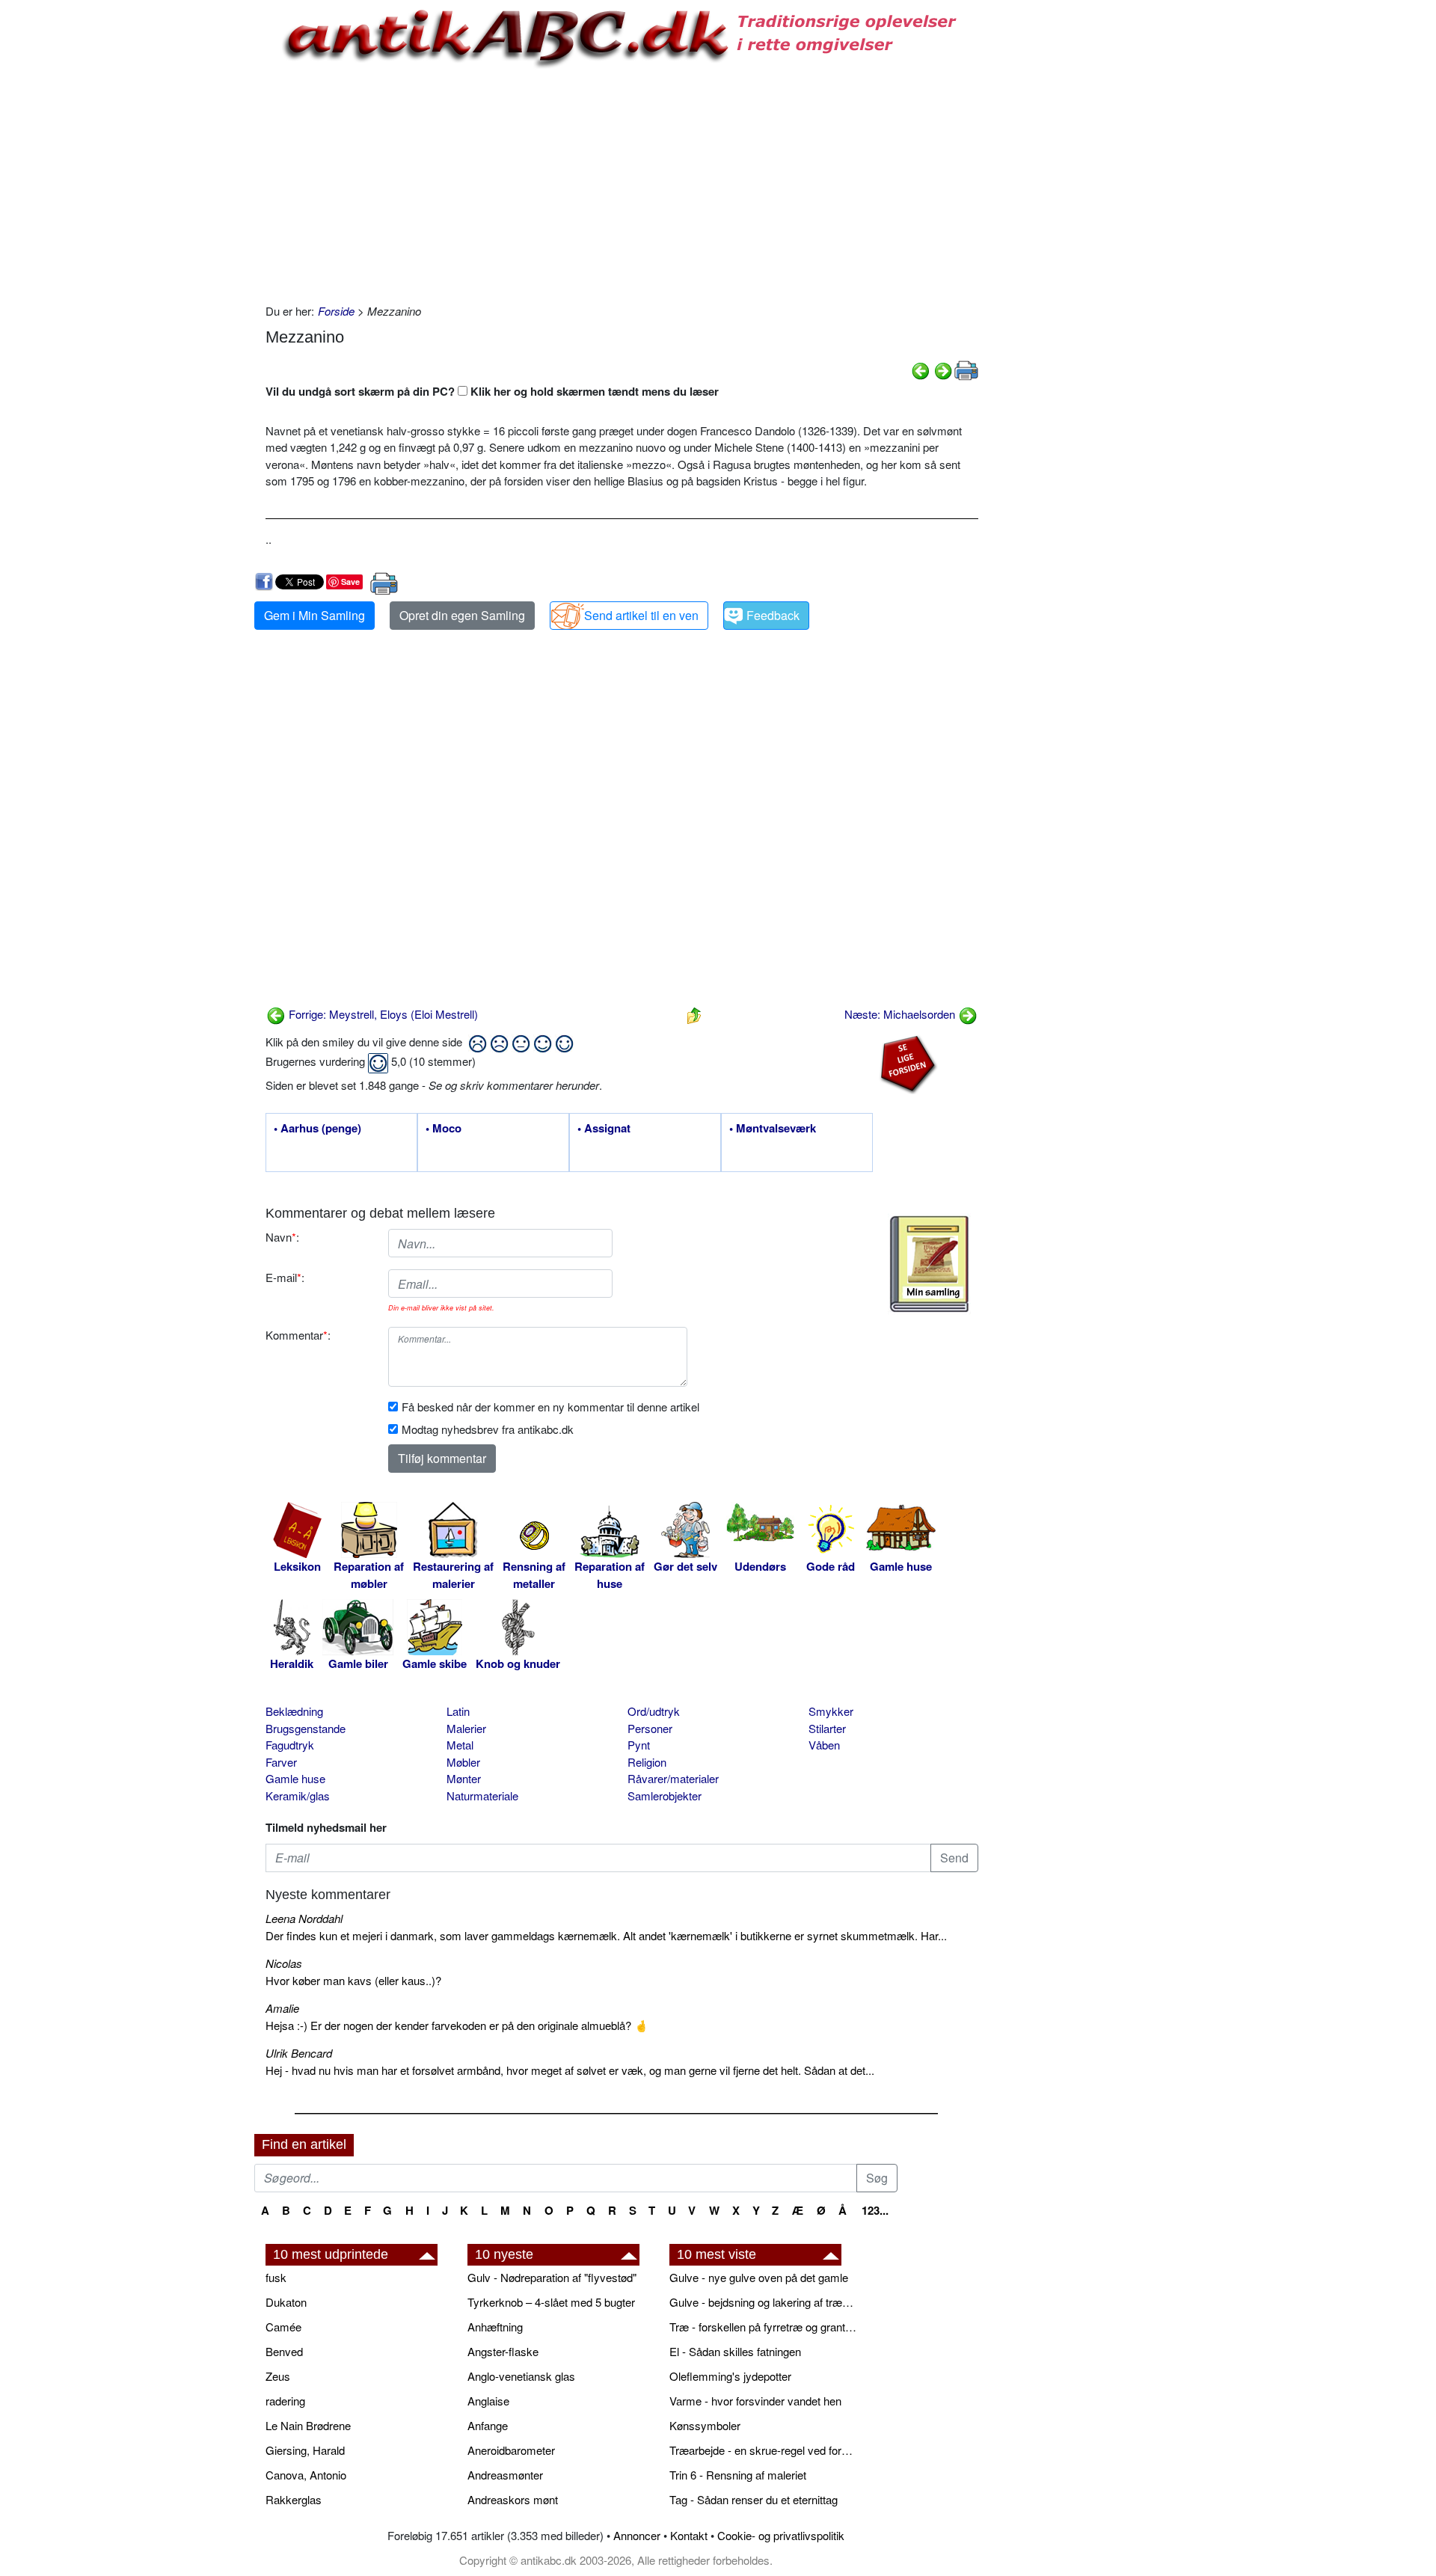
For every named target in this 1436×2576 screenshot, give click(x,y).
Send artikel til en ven (641, 615)
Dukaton (286, 2302)
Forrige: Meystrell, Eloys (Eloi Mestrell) (382, 1014)
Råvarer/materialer (673, 1778)
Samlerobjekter (665, 1795)
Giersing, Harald (305, 2450)
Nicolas (284, 1963)
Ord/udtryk (654, 1711)
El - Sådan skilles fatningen (735, 2351)
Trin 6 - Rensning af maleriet (738, 2475)
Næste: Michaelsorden (901, 1014)
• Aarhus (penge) (317, 1129)
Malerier (466, 1728)
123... (875, 2210)
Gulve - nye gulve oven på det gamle (759, 2277)
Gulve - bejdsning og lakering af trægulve (763, 2302)
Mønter (464, 1778)
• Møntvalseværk (773, 1129)
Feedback (773, 615)
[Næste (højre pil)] (943, 369)
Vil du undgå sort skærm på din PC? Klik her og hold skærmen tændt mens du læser (492, 391)
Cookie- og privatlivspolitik (781, 2535)
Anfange (488, 2425)
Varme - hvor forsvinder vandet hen (755, 2401)
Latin (458, 1711)
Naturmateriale (482, 1795)
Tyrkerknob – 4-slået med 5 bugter (551, 2302)
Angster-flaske (503, 2351)
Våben (824, 1745)
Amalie (282, 2008)
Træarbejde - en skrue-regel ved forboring (763, 2450)
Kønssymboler (705, 2425)
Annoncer (637, 2535)
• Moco (444, 1129)
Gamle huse (295, 1778)
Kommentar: (298, 1335)
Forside (336, 311)
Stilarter (827, 1728)
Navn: (282, 1237)
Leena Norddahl (304, 1918)
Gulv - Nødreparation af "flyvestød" (552, 2277)
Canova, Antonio (306, 2475)
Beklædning (294, 1711)
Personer (650, 1728)
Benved (284, 2351)
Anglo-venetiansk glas (521, 2376)
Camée (283, 2327)
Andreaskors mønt (513, 2499)
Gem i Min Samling (314, 615)
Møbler (463, 1762)
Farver (281, 1762)
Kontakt (689, 2535)
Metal (460, 1745)
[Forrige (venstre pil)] (921, 369)
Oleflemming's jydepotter (730, 2376)
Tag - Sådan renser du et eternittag (754, 2499)
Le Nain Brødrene (308, 2425)
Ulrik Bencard (299, 2053)
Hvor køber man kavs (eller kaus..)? (353, 1980)
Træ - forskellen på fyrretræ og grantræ (763, 2327)
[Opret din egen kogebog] (929, 1264)
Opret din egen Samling (462, 615)
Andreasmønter (505, 2475)
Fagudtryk (290, 1745)
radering (285, 2401)
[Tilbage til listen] (694, 1014)
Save (350, 582)
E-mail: (285, 1277)
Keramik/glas (298, 1795)
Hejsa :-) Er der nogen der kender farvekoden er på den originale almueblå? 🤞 (457, 2025)
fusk (276, 2277)
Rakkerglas (294, 2499)
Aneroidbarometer (511, 2450)
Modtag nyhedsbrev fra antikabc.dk (488, 1429)
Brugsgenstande (306, 1728)
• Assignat (604, 1129)
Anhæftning (495, 2327)
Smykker (831, 1711)
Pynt (639, 1745)
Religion (647, 1762)
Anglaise (488, 2401)
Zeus (278, 2376)
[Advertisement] (191, 226)
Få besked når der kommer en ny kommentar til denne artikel (550, 1407)
